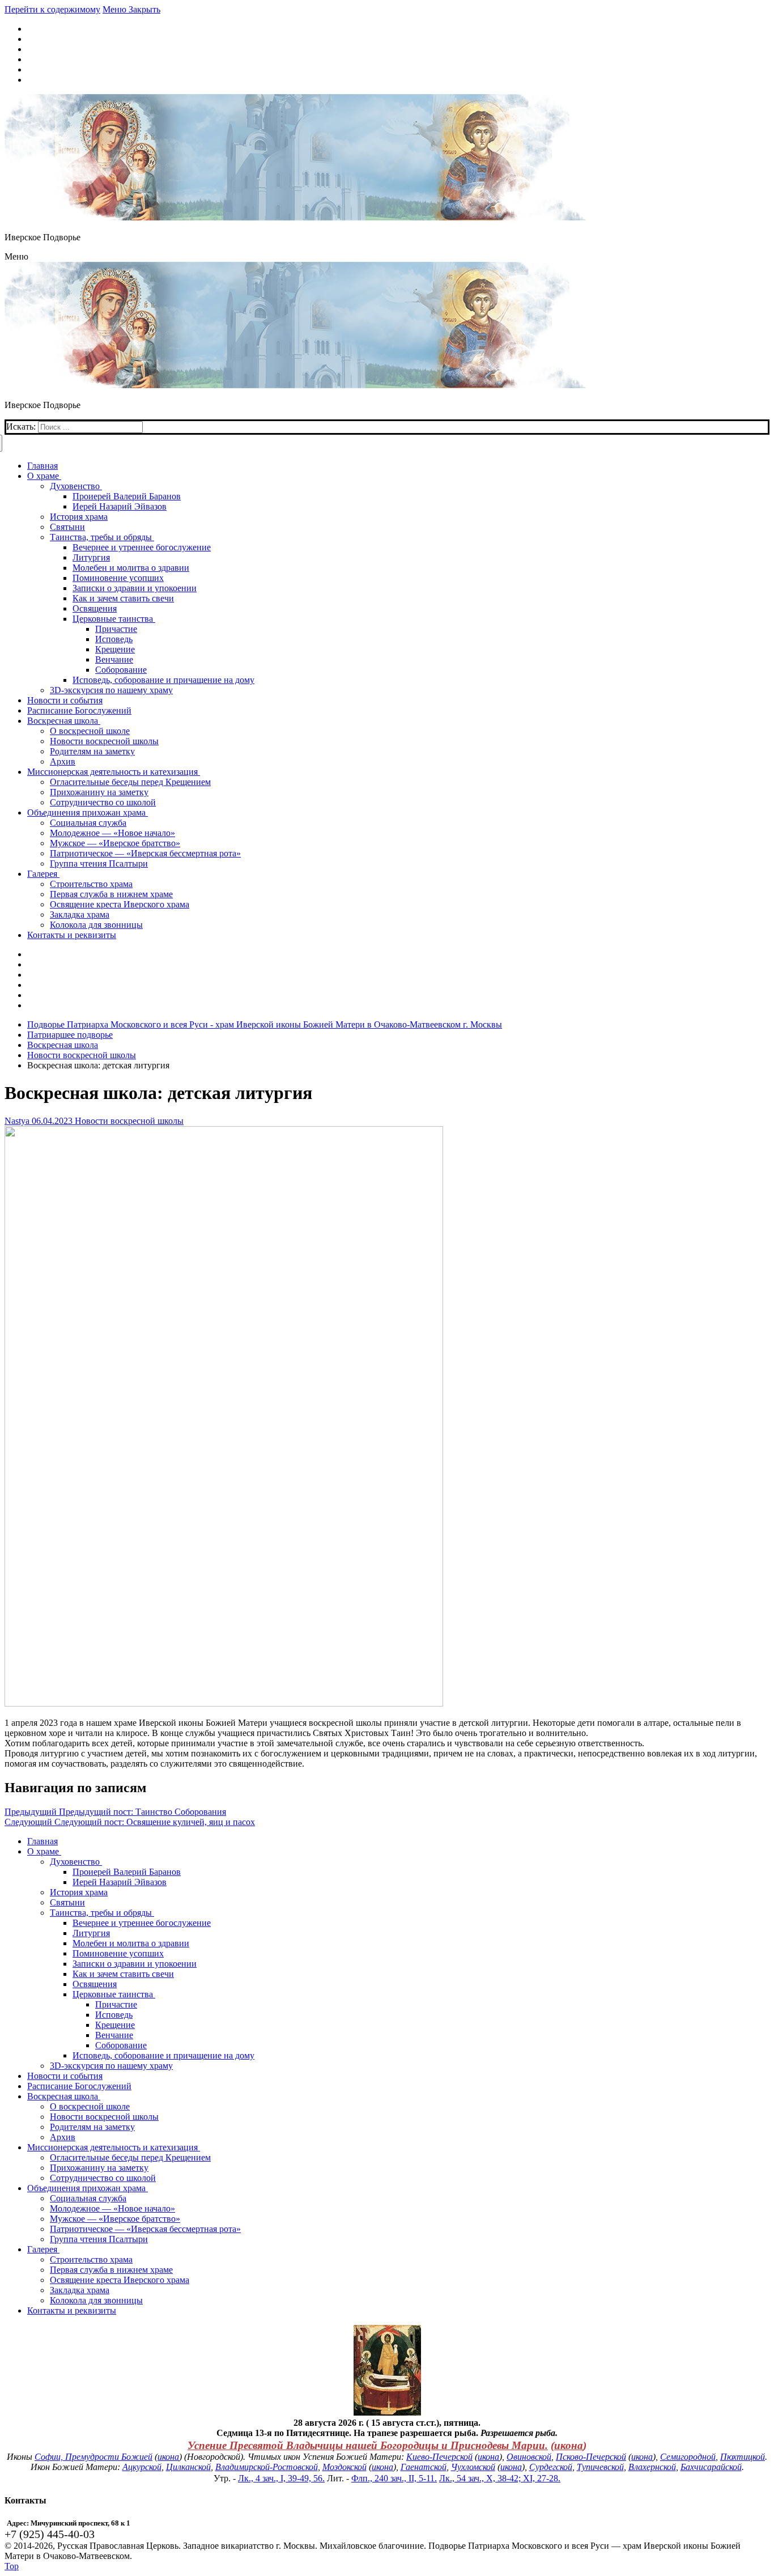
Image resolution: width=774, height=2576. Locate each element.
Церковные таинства (113, 1994)
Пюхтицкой (743, 2457)
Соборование (121, 2045)
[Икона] (387, 2412)
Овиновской (529, 2457)
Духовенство (75, 1862)
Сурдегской (551, 2467)
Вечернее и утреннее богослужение (142, 1923)
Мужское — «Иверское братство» (115, 2219)
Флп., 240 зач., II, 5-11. (394, 2478)
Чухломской (473, 2467)
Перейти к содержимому (52, 9)
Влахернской (652, 2467)
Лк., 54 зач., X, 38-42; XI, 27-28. (500, 2478)
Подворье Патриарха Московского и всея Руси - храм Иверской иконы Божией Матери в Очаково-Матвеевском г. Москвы (265, 1024)
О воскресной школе (90, 2106)
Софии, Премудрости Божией (93, 2457)
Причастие (116, 2004)
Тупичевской (600, 2467)
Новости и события (65, 2076)
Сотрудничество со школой (103, 2178)
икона (569, 2445)
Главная (42, 1841)
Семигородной (688, 2457)
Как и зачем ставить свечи (123, 1974)
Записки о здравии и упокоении (135, 1964)
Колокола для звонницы (96, 2300)
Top (12, 2566)
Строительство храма (91, 2259)
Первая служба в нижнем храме (111, 2270)
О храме (43, 1851)
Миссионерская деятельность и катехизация (112, 2147)
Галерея (42, 2249)
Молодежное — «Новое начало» (112, 2208)
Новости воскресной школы (82, 1055)
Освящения (95, 1984)
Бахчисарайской (711, 2467)
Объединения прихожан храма (86, 2188)
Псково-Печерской (591, 2457)
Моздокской (345, 2467)
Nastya (17, 1121)
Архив (63, 2137)
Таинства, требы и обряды (101, 1913)
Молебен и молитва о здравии (131, 1943)
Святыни (67, 1902)
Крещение (115, 2025)
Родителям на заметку (92, 2127)
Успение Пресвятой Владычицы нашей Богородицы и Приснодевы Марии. (368, 2445)
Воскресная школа (63, 1045)
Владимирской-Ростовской (267, 2467)
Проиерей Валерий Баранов (127, 1872)
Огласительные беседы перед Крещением (130, 2157)
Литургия (91, 1933)
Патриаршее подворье (70, 1035)
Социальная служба (88, 2198)
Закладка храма (80, 2290)
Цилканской (188, 2467)
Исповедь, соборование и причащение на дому (163, 2055)
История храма (79, 1892)
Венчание (114, 2035)
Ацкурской (142, 2467)
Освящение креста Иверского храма (120, 2280)
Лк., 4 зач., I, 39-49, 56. (281, 2478)
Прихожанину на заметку (99, 2168)
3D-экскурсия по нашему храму (111, 2066)
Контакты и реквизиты (72, 2310)
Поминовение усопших (118, 1953)
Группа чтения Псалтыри (99, 2239)
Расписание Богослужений (79, 2086)
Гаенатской (424, 2467)
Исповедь (114, 2015)
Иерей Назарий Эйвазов (120, 1882)
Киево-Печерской (439, 2457)
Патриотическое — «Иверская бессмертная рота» (145, 2229)
